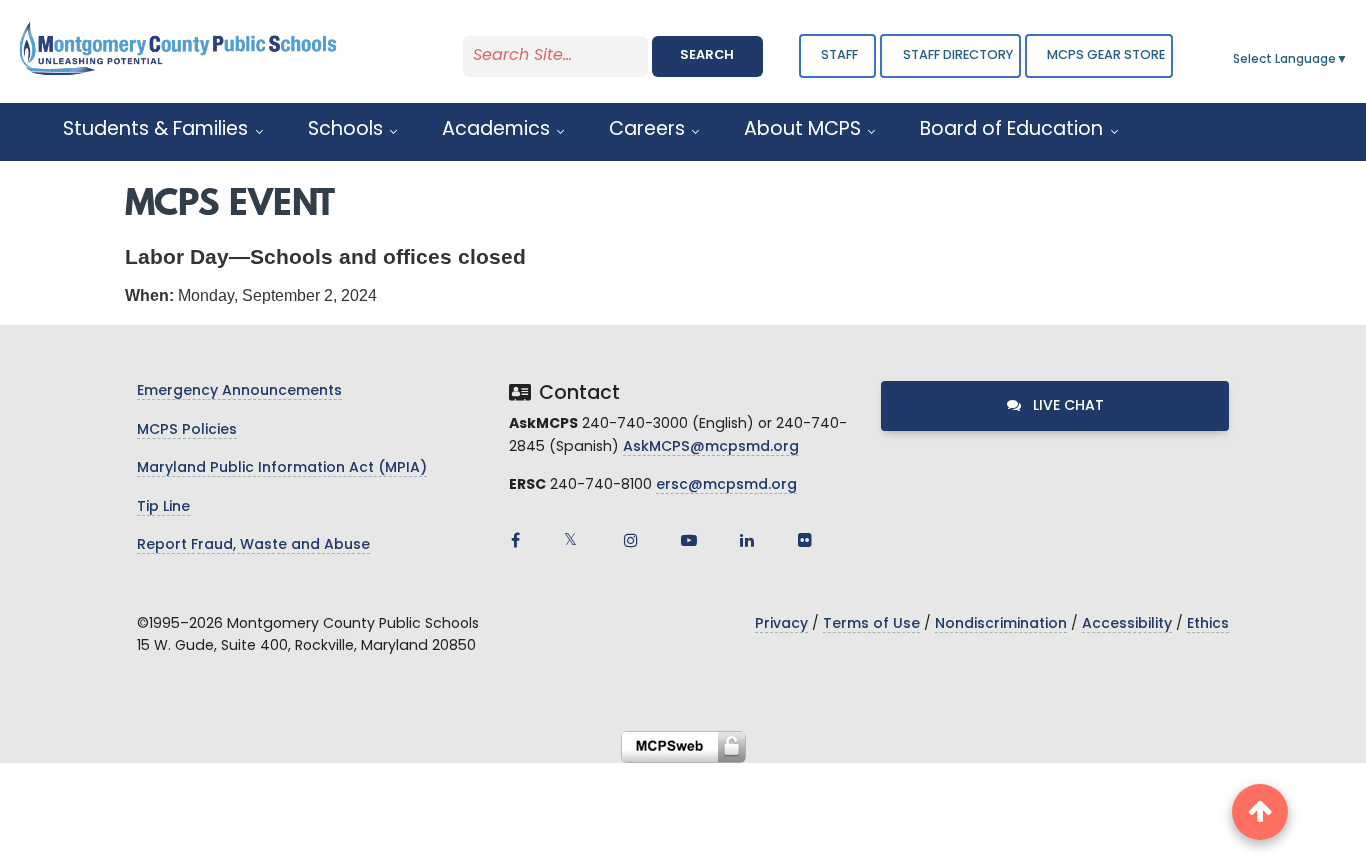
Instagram (631, 540)
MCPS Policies (187, 430)
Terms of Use (871, 624)
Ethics (1208, 624)
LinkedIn (747, 540)
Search (707, 55)
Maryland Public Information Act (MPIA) (282, 468)
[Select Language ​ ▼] (1349, 60)
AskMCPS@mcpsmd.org (711, 447)
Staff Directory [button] (958, 55)
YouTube (689, 540)
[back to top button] (1260, 812)
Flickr (805, 540)
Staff (839, 55)
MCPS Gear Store (1106, 55)
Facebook (515, 540)
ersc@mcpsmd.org (726, 485)
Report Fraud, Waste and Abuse (253, 545)
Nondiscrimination (1001, 624)
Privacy (781, 624)
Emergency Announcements (239, 391)
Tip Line (163, 507)
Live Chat (1066, 406)
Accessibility (1127, 624)
